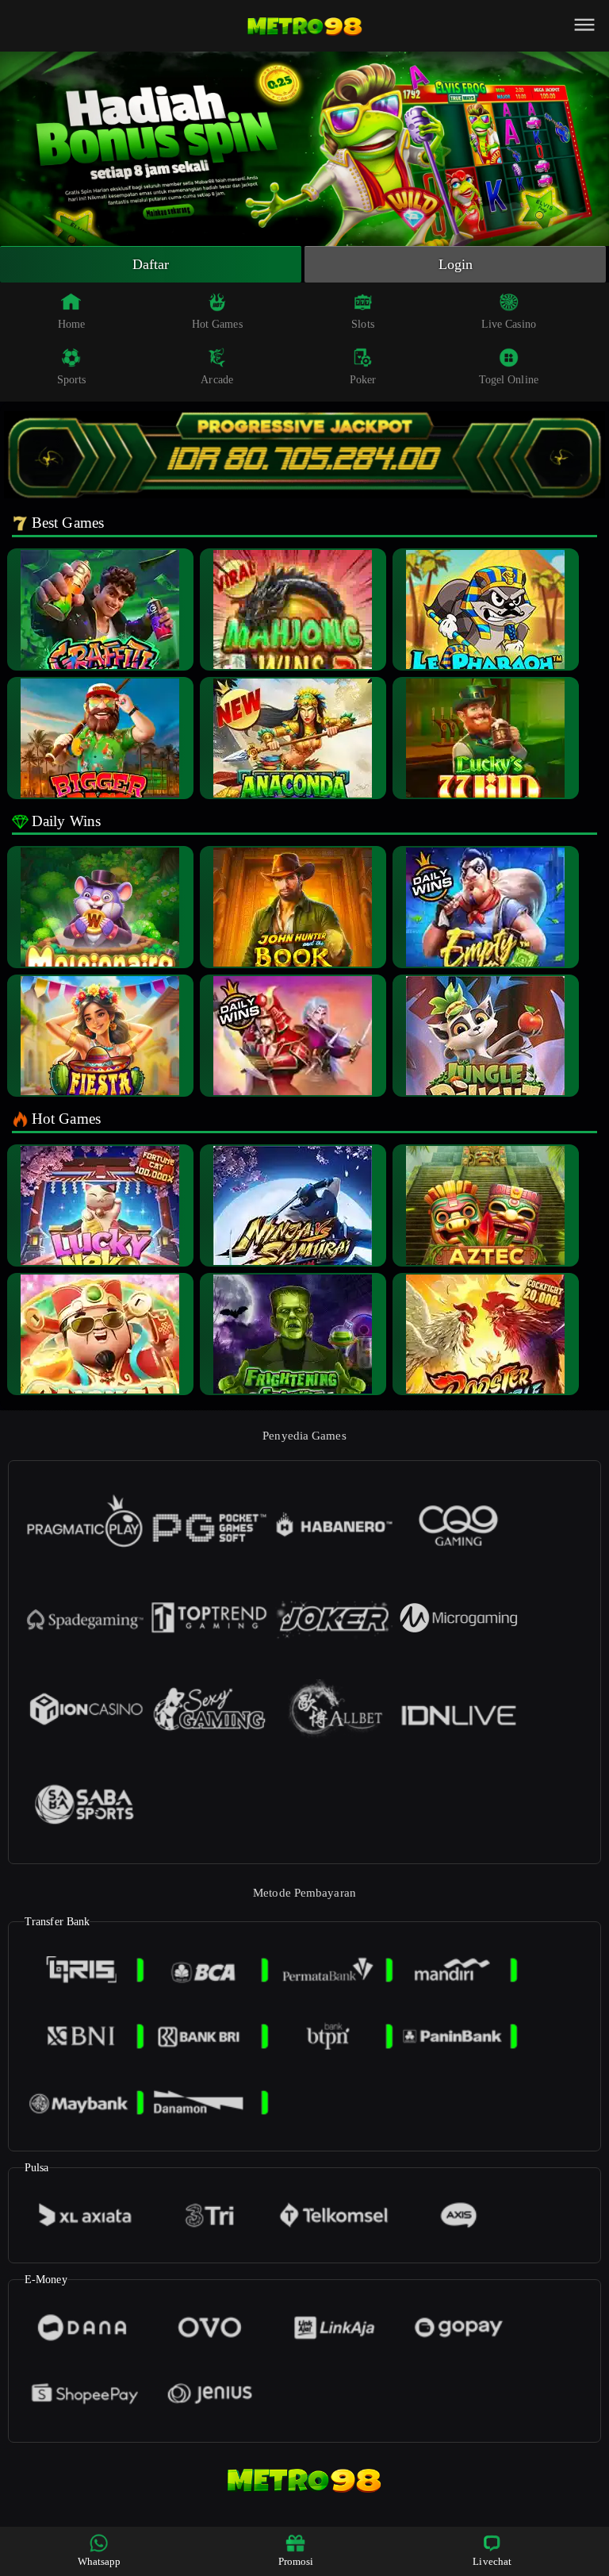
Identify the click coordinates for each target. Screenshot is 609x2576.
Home (71, 324)
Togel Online (509, 380)
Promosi (296, 2561)
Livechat (492, 2561)
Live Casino (509, 324)
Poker (363, 380)
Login (456, 264)
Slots (363, 324)
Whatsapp (100, 2561)
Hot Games (217, 324)
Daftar (151, 264)
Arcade (217, 380)
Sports (72, 380)
